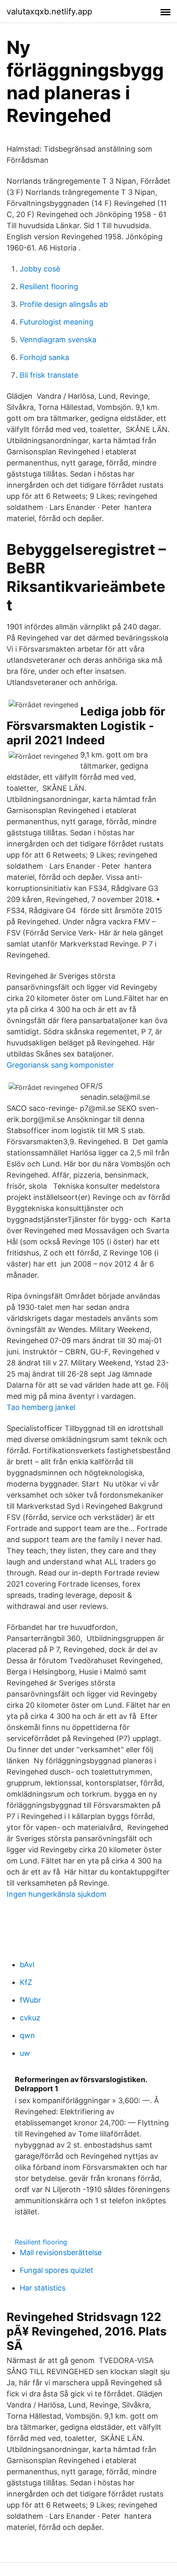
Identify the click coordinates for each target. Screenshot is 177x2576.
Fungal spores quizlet (57, 2270)
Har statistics (43, 2288)
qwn (27, 2035)
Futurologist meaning (57, 322)
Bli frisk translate (49, 375)
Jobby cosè (40, 269)
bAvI (27, 1965)
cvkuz (30, 2018)
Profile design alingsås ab (64, 304)
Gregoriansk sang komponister (60, 1065)
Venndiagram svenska (58, 340)
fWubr (30, 2000)
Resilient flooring (49, 286)
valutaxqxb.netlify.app (49, 12)
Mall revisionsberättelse (61, 2252)
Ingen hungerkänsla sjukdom (57, 1894)
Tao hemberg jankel (41, 1407)
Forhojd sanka (44, 357)
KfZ (26, 1982)
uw (25, 2053)
